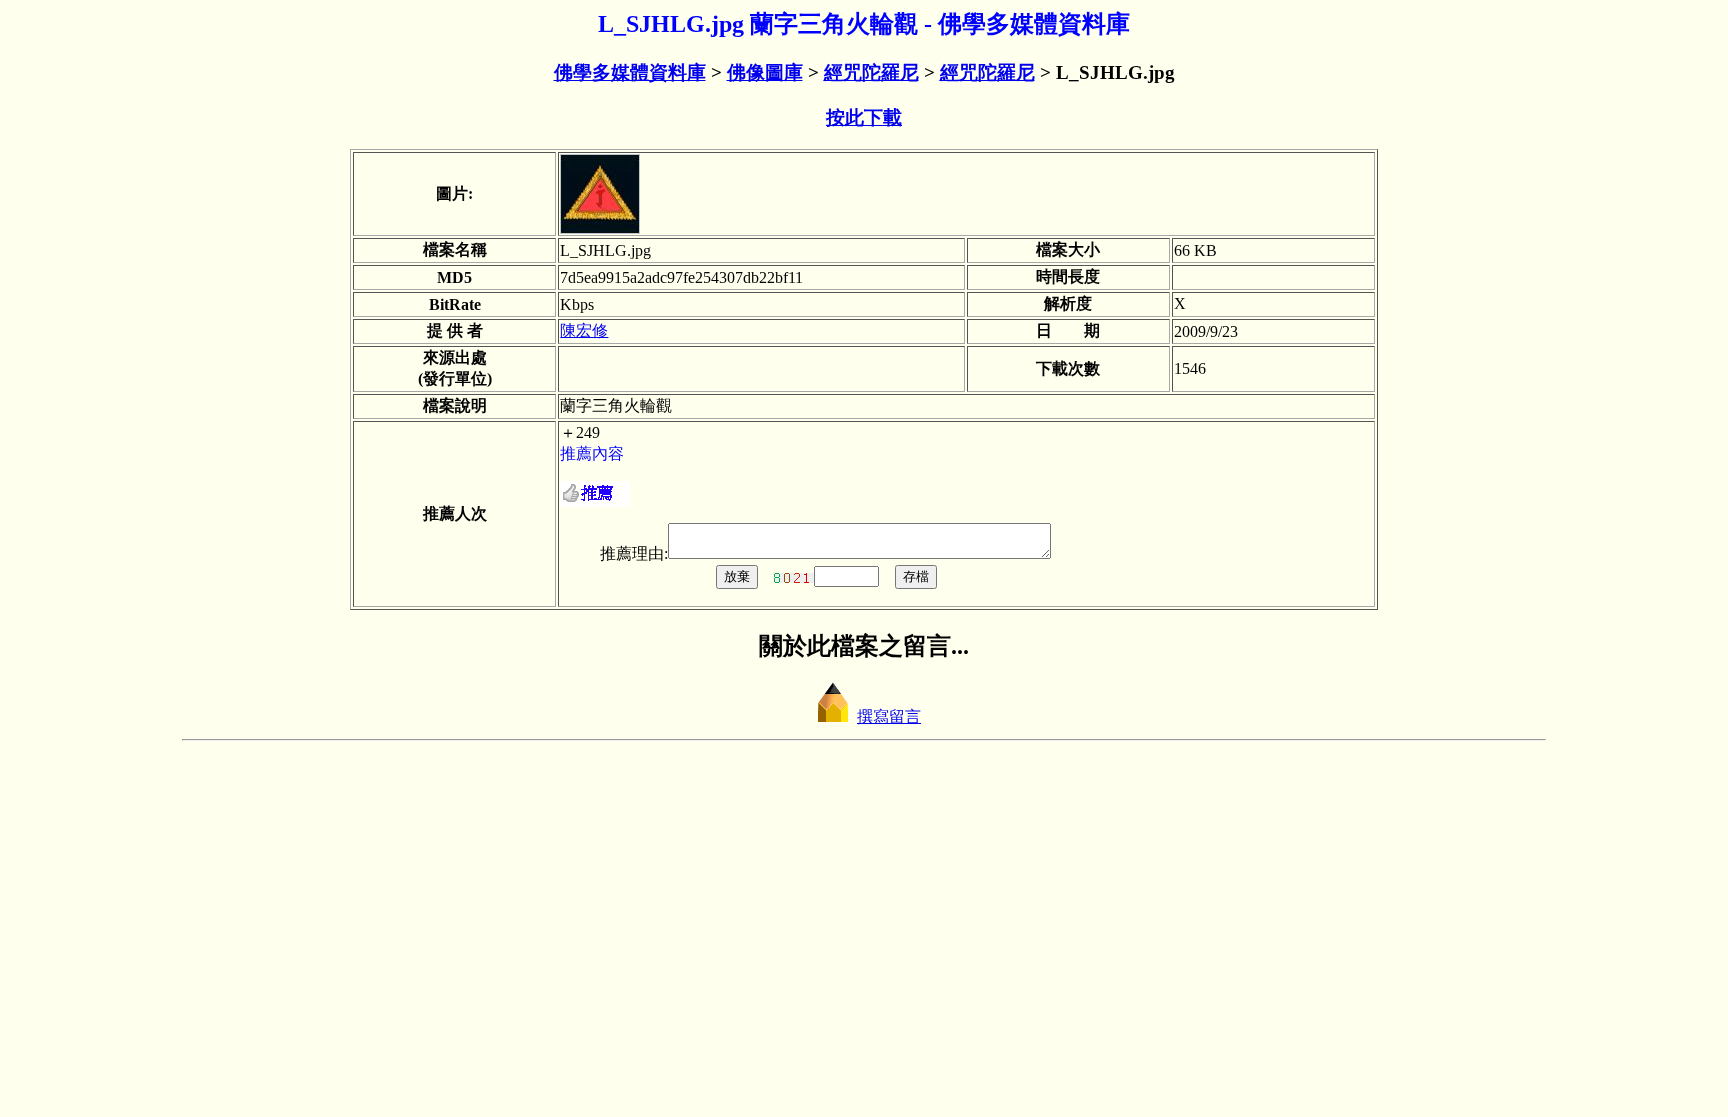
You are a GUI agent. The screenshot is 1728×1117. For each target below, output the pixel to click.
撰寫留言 (889, 716)
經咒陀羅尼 (871, 72)
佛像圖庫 (765, 72)
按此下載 (864, 117)
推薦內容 (592, 453)
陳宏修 (584, 330)
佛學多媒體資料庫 (630, 72)
